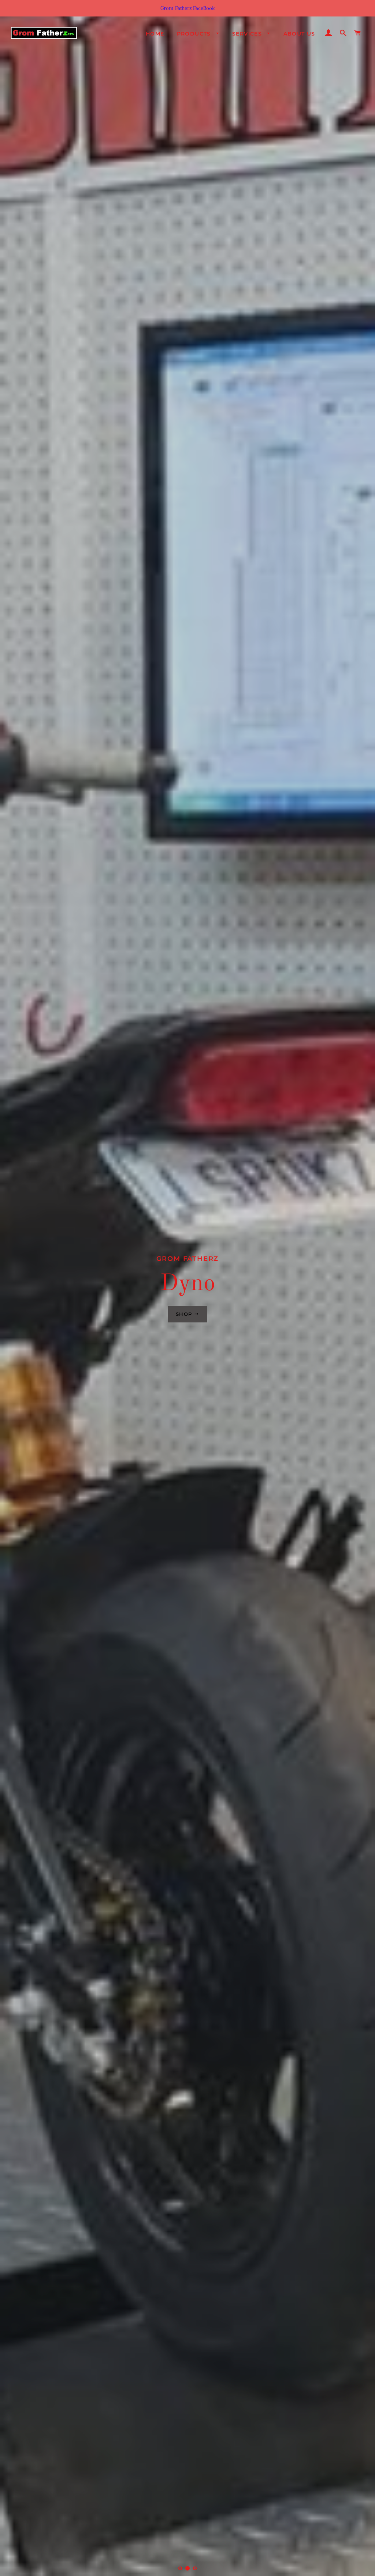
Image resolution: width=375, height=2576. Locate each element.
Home (155, 34)
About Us (299, 34)
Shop (185, 1314)
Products (195, 34)
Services (248, 34)
